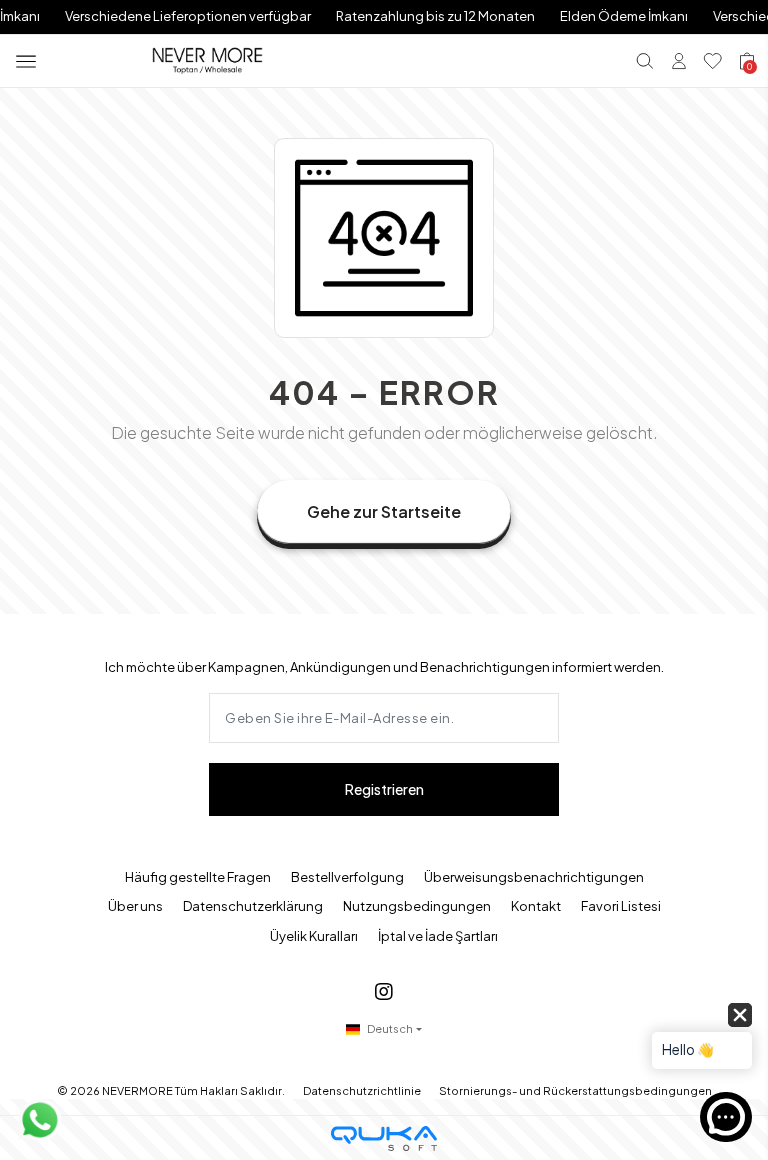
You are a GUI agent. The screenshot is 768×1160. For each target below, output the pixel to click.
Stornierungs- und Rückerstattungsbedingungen (575, 1090)
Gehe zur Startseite (384, 511)
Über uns (135, 906)
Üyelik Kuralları (314, 936)
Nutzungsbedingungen (417, 906)
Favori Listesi (621, 906)
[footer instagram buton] (384, 990)
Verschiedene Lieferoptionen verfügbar (188, 16)
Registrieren (384, 789)
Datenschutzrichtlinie (362, 1090)
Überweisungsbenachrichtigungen (534, 877)
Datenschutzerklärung (253, 906)
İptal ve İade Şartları (438, 936)
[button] (702, 1046)
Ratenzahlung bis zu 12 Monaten (435, 16)
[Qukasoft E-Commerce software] (384, 1138)
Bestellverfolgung (347, 877)
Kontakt (536, 906)
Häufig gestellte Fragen (198, 877)
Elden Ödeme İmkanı (624, 16)
